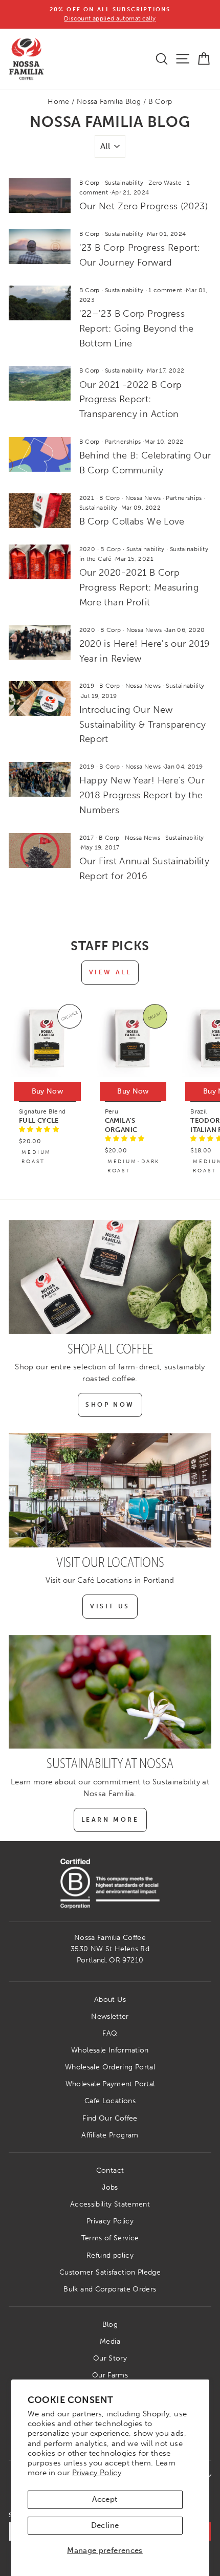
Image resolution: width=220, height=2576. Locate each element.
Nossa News (143, 498)
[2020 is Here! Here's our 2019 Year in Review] (40, 643)
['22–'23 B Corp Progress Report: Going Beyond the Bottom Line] (40, 303)
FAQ (110, 2033)
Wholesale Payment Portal (110, 2084)
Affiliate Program (110, 2135)
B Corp (90, 183)
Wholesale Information (110, 2050)
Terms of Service (110, 2238)
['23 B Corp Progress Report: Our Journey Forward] (40, 247)
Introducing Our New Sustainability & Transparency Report (143, 725)
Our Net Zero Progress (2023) (144, 206)
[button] (39, 1129)
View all (110, 972)
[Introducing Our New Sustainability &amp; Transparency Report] (40, 698)
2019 (87, 686)
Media (110, 2341)
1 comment (166, 290)
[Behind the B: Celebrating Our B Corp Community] (40, 454)
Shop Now (110, 1405)
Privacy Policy (97, 2473)
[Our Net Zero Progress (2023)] (40, 195)
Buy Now (47, 1091)
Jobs (110, 2187)
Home (58, 102)
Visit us (110, 1606)
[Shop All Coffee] (110, 1277)
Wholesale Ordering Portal (110, 2067)
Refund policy (110, 2255)
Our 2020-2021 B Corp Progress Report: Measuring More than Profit (139, 587)
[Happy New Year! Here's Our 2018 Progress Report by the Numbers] (40, 779)
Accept (105, 2499)
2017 (86, 838)
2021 (87, 498)
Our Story (110, 2358)
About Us (110, 2000)
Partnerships (123, 442)
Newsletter (110, 2016)
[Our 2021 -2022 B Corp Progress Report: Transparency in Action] (40, 383)
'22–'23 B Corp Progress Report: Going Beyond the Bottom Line (137, 329)
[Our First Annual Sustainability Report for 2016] (40, 850)
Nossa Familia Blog (109, 102)
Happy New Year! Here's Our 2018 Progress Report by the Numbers (142, 795)
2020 (87, 549)
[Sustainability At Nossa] (110, 1692)
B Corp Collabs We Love (132, 521)
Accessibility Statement (110, 2204)
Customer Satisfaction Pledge (110, 2272)
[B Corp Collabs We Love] (40, 511)
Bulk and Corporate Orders (110, 2289)
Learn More (110, 1820)
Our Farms (110, 2375)
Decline (105, 2525)
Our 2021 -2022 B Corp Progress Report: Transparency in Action (131, 400)
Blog (110, 2324)
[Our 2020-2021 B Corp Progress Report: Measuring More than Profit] (40, 562)
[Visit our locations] (110, 1490)
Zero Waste (165, 183)
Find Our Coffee (110, 2118)
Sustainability (124, 183)
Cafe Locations (110, 2101)
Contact (110, 2170)
